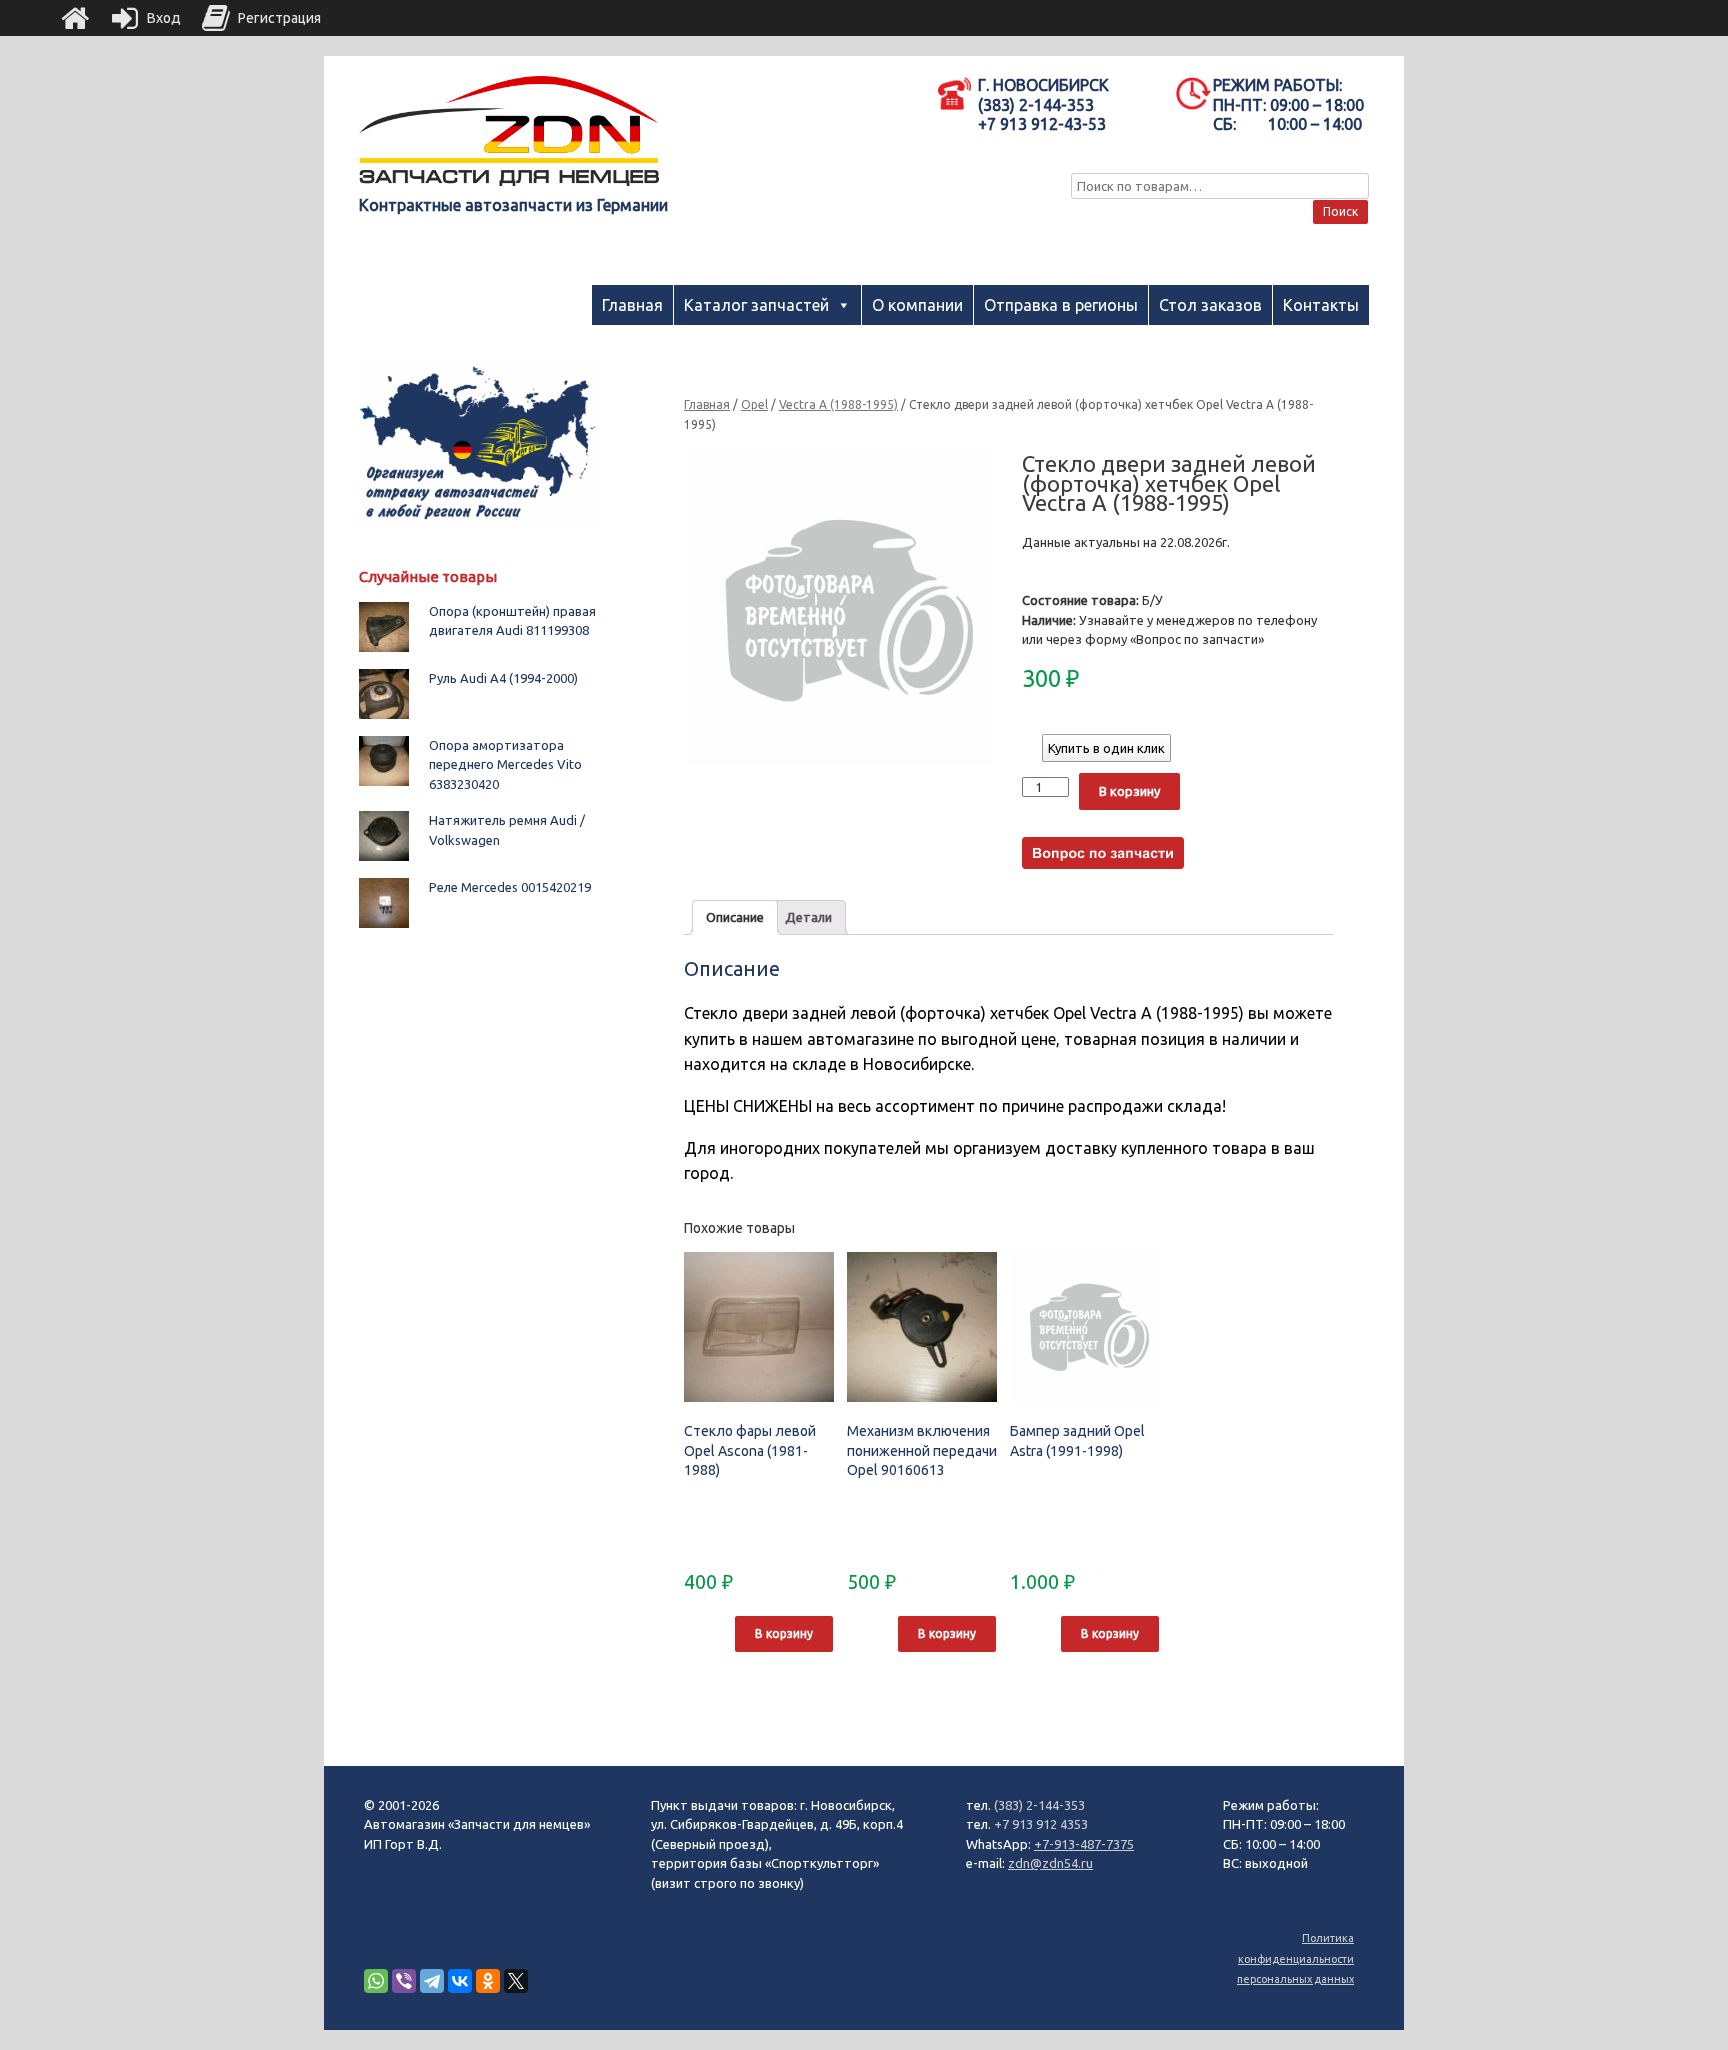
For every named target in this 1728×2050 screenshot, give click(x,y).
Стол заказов (1210, 305)
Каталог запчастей (756, 305)
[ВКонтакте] (460, 1981)
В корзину (1129, 791)
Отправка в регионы (1061, 305)
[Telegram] (432, 1981)
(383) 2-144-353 (1039, 1805)
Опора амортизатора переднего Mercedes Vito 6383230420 (505, 764)
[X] (516, 1981)
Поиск (1340, 211)
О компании (917, 305)
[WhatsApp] (376, 1981)
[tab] (735, 917)
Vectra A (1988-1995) (838, 404)
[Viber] (404, 1981)
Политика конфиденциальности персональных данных (1295, 1958)
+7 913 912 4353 (1041, 1824)
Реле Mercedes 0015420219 (510, 887)
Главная (632, 305)
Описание (735, 917)
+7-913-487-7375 (1084, 1844)
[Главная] (75, 18)
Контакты (1321, 305)
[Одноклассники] (488, 1981)
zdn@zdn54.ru (1050, 1863)
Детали (808, 917)
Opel (754, 404)
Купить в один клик (1106, 748)
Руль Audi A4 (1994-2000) (503, 678)
